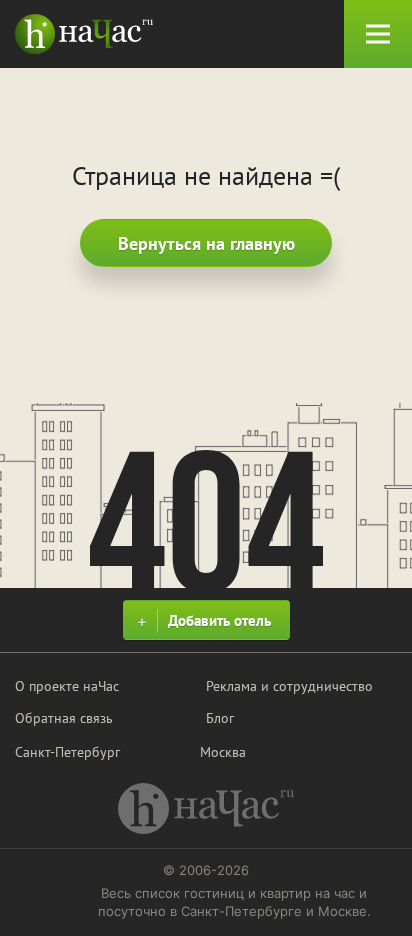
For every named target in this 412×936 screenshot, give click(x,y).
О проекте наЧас (67, 686)
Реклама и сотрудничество (289, 686)
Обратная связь (64, 718)
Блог (220, 718)
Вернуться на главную (206, 243)
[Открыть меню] (378, 34)
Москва (223, 752)
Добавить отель (219, 620)
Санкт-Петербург (67, 752)
